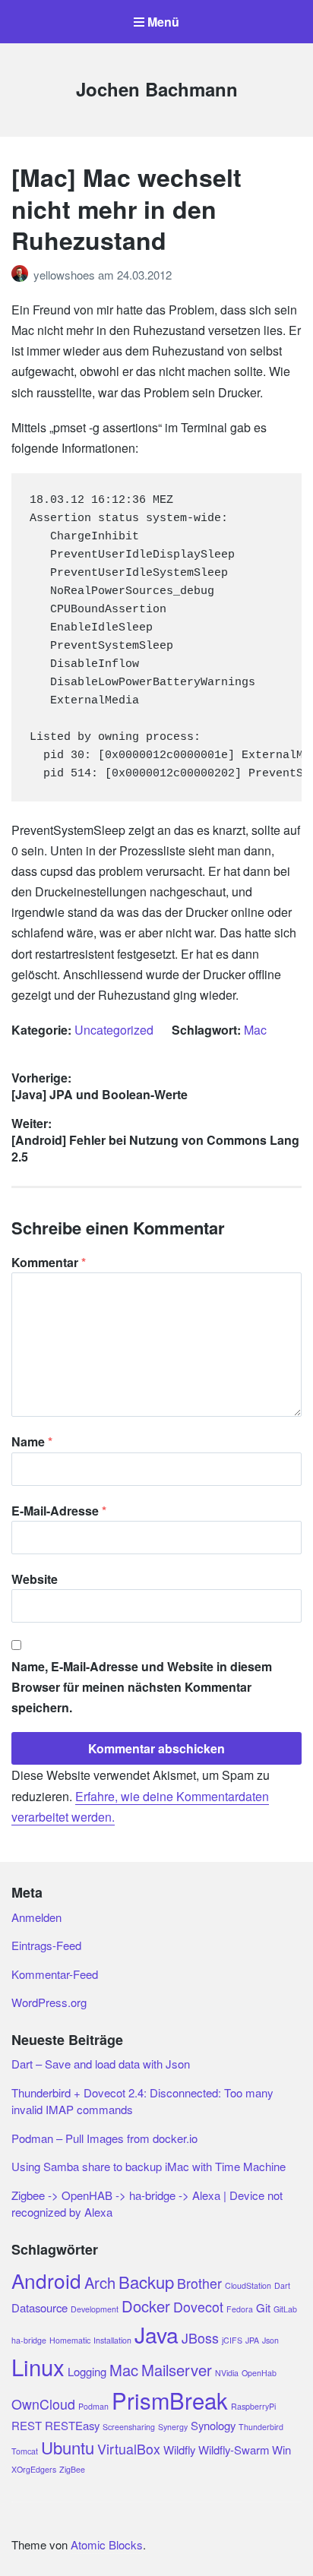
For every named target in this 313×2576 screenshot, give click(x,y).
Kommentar (49, 1262)
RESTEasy (72, 2425)
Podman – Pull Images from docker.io (104, 2138)
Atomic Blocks (107, 2544)
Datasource (40, 2307)
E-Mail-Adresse (59, 1511)
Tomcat (25, 2451)
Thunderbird (261, 2427)
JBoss (200, 2338)
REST (27, 2425)
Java (156, 2334)
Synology (213, 2425)
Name (32, 1441)
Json (270, 2340)
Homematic (70, 2340)
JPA (252, 2340)
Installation (112, 2340)
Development (95, 2309)
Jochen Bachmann (157, 89)
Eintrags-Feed (46, 1945)
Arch (100, 2282)
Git (263, 2307)
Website (35, 1579)
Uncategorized (114, 1030)
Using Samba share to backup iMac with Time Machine (149, 2166)
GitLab (285, 2309)
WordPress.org (49, 2002)
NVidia (227, 2373)
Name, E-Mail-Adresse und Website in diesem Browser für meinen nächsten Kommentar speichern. (142, 1687)
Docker (146, 2306)
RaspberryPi (253, 2406)
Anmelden (36, 1917)
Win (281, 2450)
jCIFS (232, 2340)
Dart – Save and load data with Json (101, 2064)
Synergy (173, 2427)
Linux (38, 2366)
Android (46, 2280)
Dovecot (198, 2307)
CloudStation (248, 2285)
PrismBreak (170, 2400)
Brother (199, 2283)
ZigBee (72, 2469)
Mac (255, 1030)
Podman (93, 2406)
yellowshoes (66, 275)
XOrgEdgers (34, 2469)
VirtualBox (129, 2449)
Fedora (240, 2309)
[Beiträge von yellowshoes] (22, 275)
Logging (87, 2371)
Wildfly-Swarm (234, 2450)
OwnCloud (43, 2404)
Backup (146, 2282)
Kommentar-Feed (55, 1974)
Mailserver (177, 2370)
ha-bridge (29, 2340)
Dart (282, 2285)
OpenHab (259, 2373)
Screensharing (129, 2427)
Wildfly (179, 2450)
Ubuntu (68, 2447)
